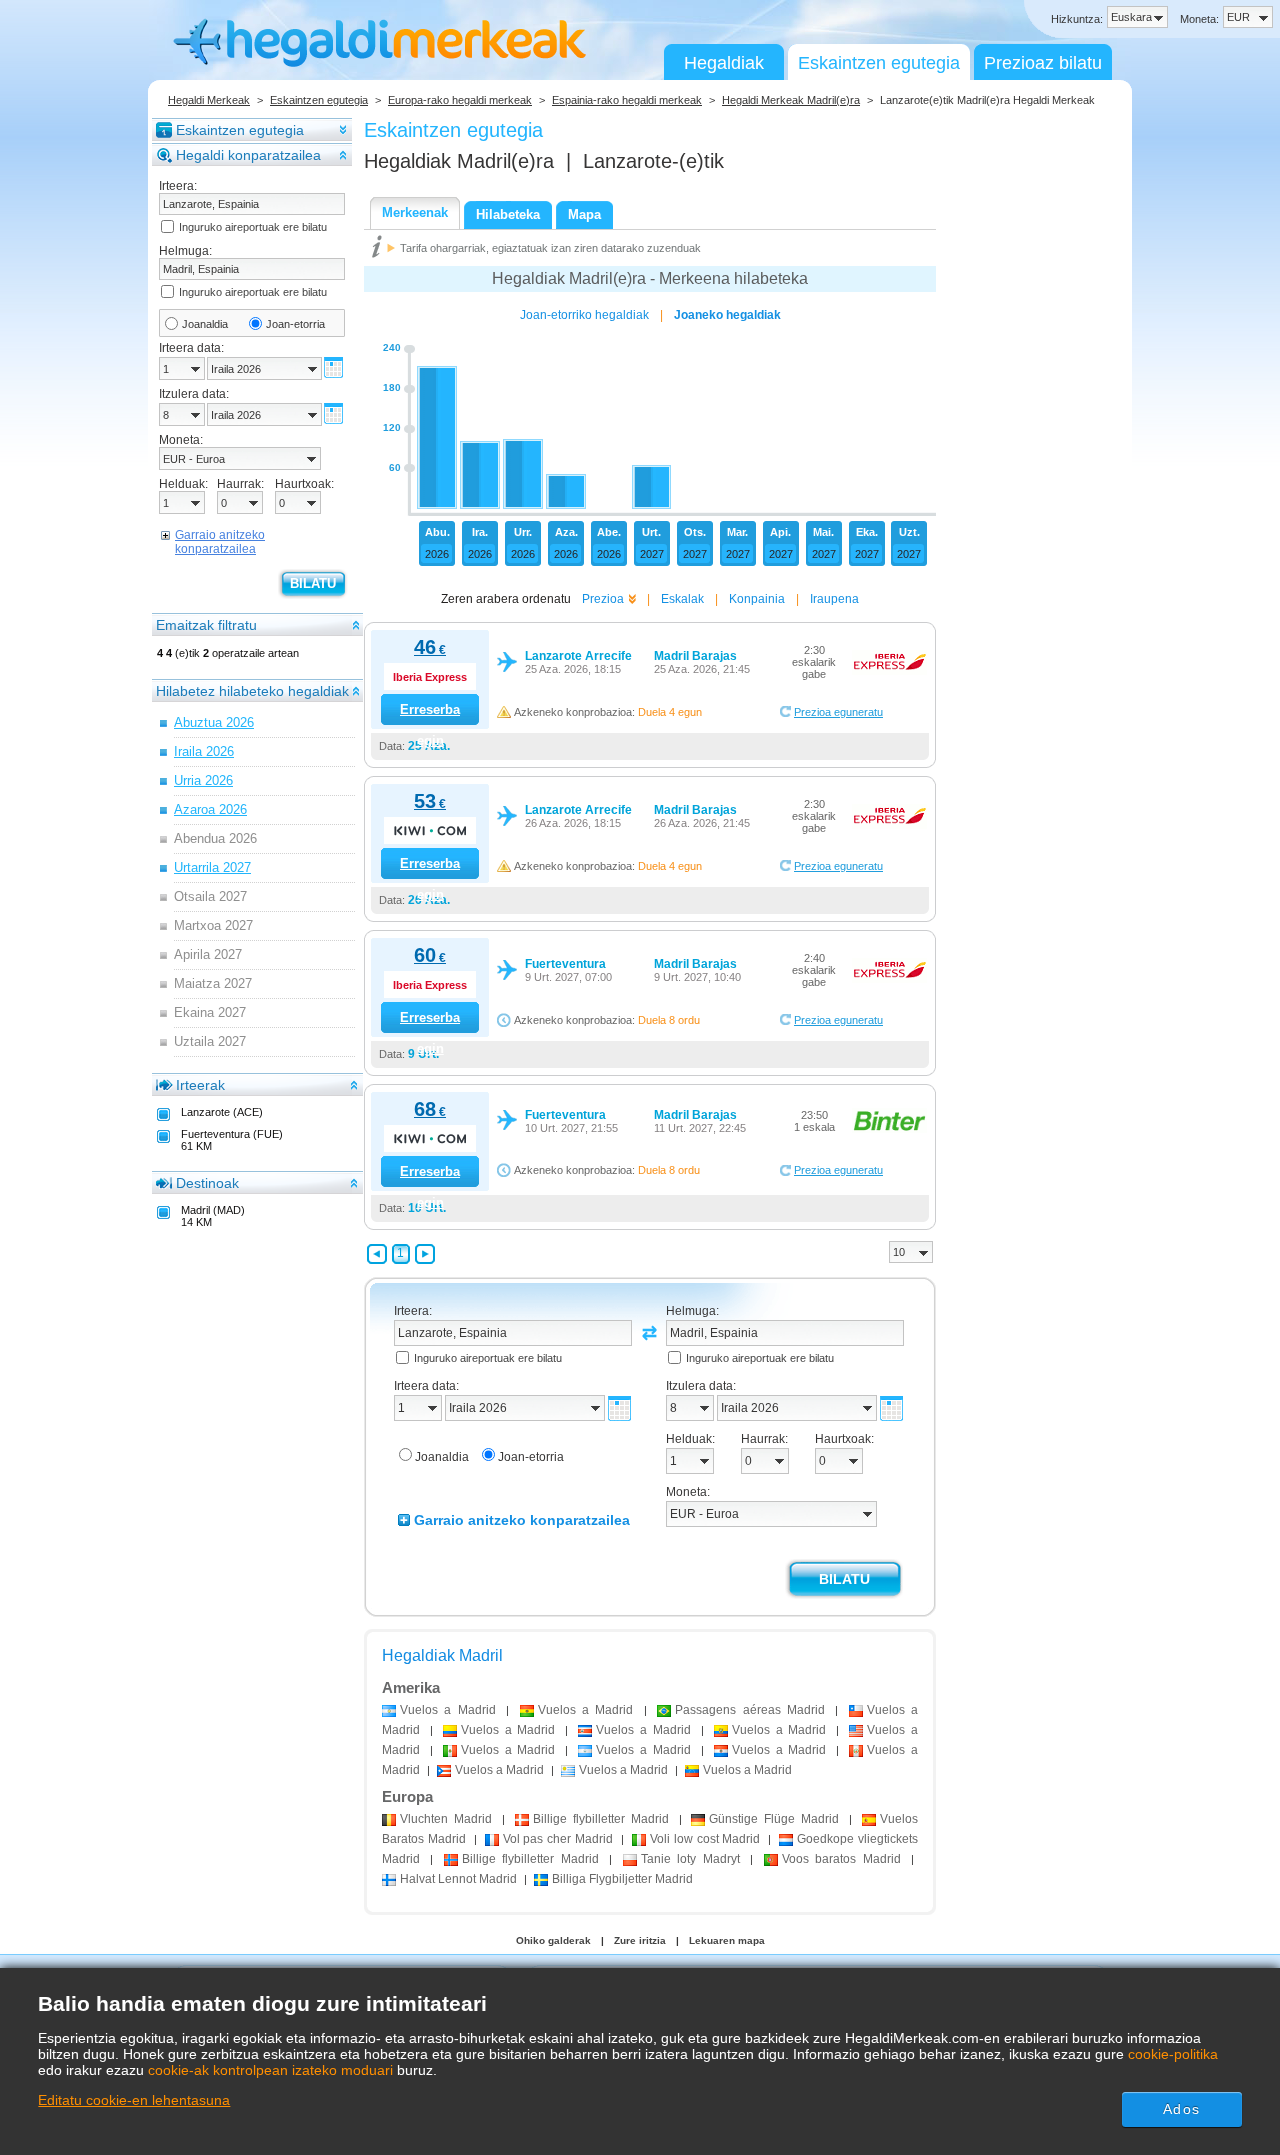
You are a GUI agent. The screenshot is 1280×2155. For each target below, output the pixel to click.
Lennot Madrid (458, 1879)
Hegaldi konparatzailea (248, 155)
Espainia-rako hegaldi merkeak (627, 100)
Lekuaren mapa (727, 1940)
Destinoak (207, 1183)
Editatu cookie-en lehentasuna (134, 2100)
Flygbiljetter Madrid (622, 1879)
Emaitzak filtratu (206, 625)
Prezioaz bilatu (1043, 63)
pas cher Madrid (558, 1839)
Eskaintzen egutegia (879, 63)
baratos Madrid (841, 1859)
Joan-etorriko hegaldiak (584, 315)
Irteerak (200, 1085)
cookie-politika (1173, 2054)
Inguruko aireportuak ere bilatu (253, 227)
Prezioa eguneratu (838, 712)
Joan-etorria (295, 324)
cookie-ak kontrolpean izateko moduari (270, 2070)
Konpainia (757, 599)
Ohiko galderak (553, 1940)
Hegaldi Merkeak (209, 100)
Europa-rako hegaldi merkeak (460, 100)
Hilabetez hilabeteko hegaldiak (252, 691)
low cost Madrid (705, 1839)
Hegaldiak (724, 63)
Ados (1181, 2109)
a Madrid (448, 1710)
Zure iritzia (640, 1940)
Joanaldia (205, 324)
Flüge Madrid (774, 1819)
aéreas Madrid (750, 1710)
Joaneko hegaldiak (727, 315)
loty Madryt (690, 1859)
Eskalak (682, 599)
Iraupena (834, 599)
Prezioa (603, 599)
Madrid (446, 1819)
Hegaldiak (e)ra (459, 161)
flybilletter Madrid (601, 1819)
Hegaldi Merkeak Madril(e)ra (791, 100)
